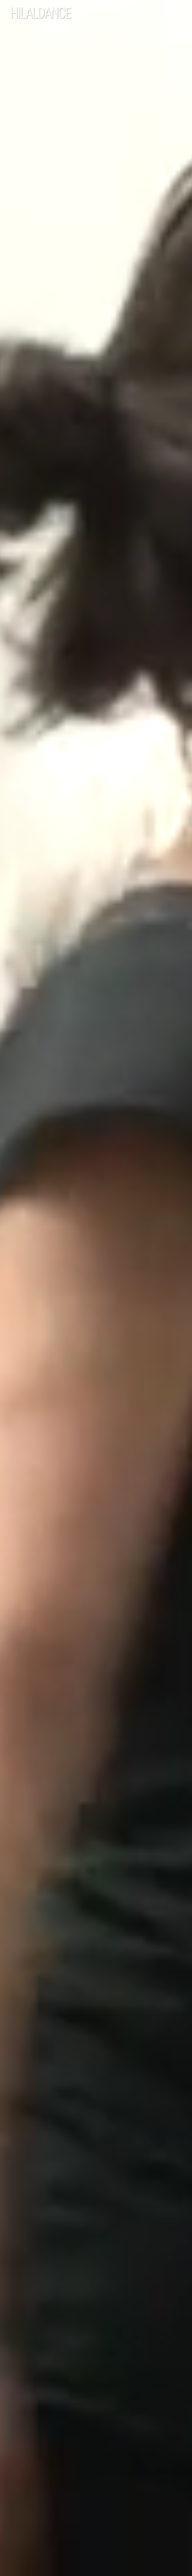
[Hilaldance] (63, 14)
